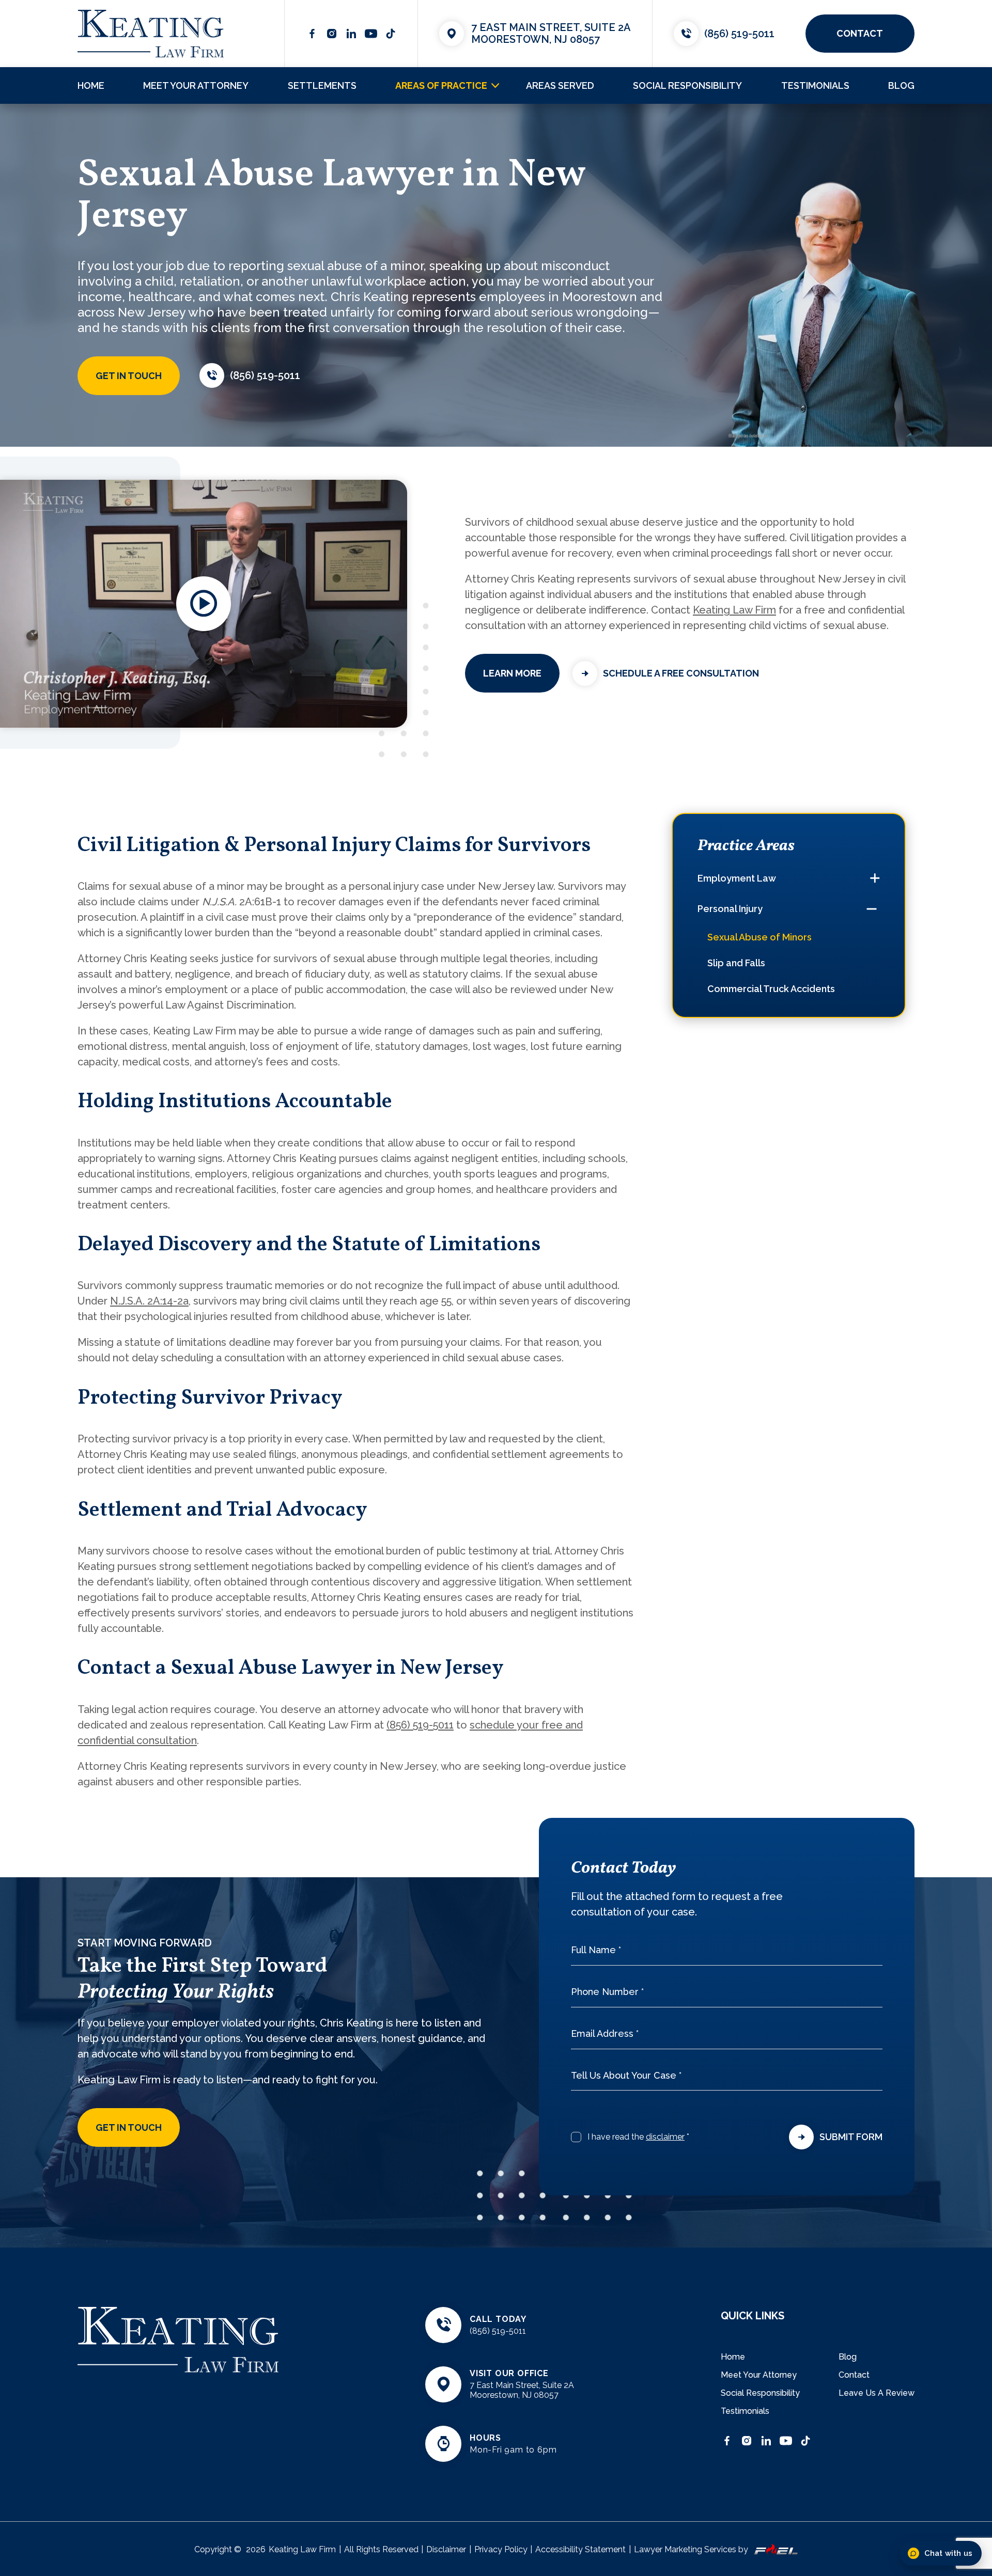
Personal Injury (730, 909)
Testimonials (815, 85)
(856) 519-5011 (739, 34)
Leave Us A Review (877, 2393)
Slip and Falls (736, 963)
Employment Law (737, 878)
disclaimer (665, 2137)
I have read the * (638, 2137)
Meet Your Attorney (196, 85)
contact (860, 33)
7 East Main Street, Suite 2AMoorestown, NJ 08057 (551, 33)
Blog (901, 85)
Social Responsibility (687, 85)
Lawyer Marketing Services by (691, 2549)
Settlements (322, 85)
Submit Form (851, 2137)
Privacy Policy (501, 2549)
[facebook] (312, 34)
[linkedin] (351, 34)
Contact (854, 2375)
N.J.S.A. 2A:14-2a (149, 1301)
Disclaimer (446, 2549)
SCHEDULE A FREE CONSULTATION (681, 673)
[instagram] (332, 34)
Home (91, 85)
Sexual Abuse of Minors (760, 937)
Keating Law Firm (734, 610)
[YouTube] (371, 34)
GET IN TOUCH (129, 376)
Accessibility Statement (580, 2549)
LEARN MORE (512, 673)
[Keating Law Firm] (151, 34)
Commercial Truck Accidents (771, 989)
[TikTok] (391, 34)
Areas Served (560, 85)
